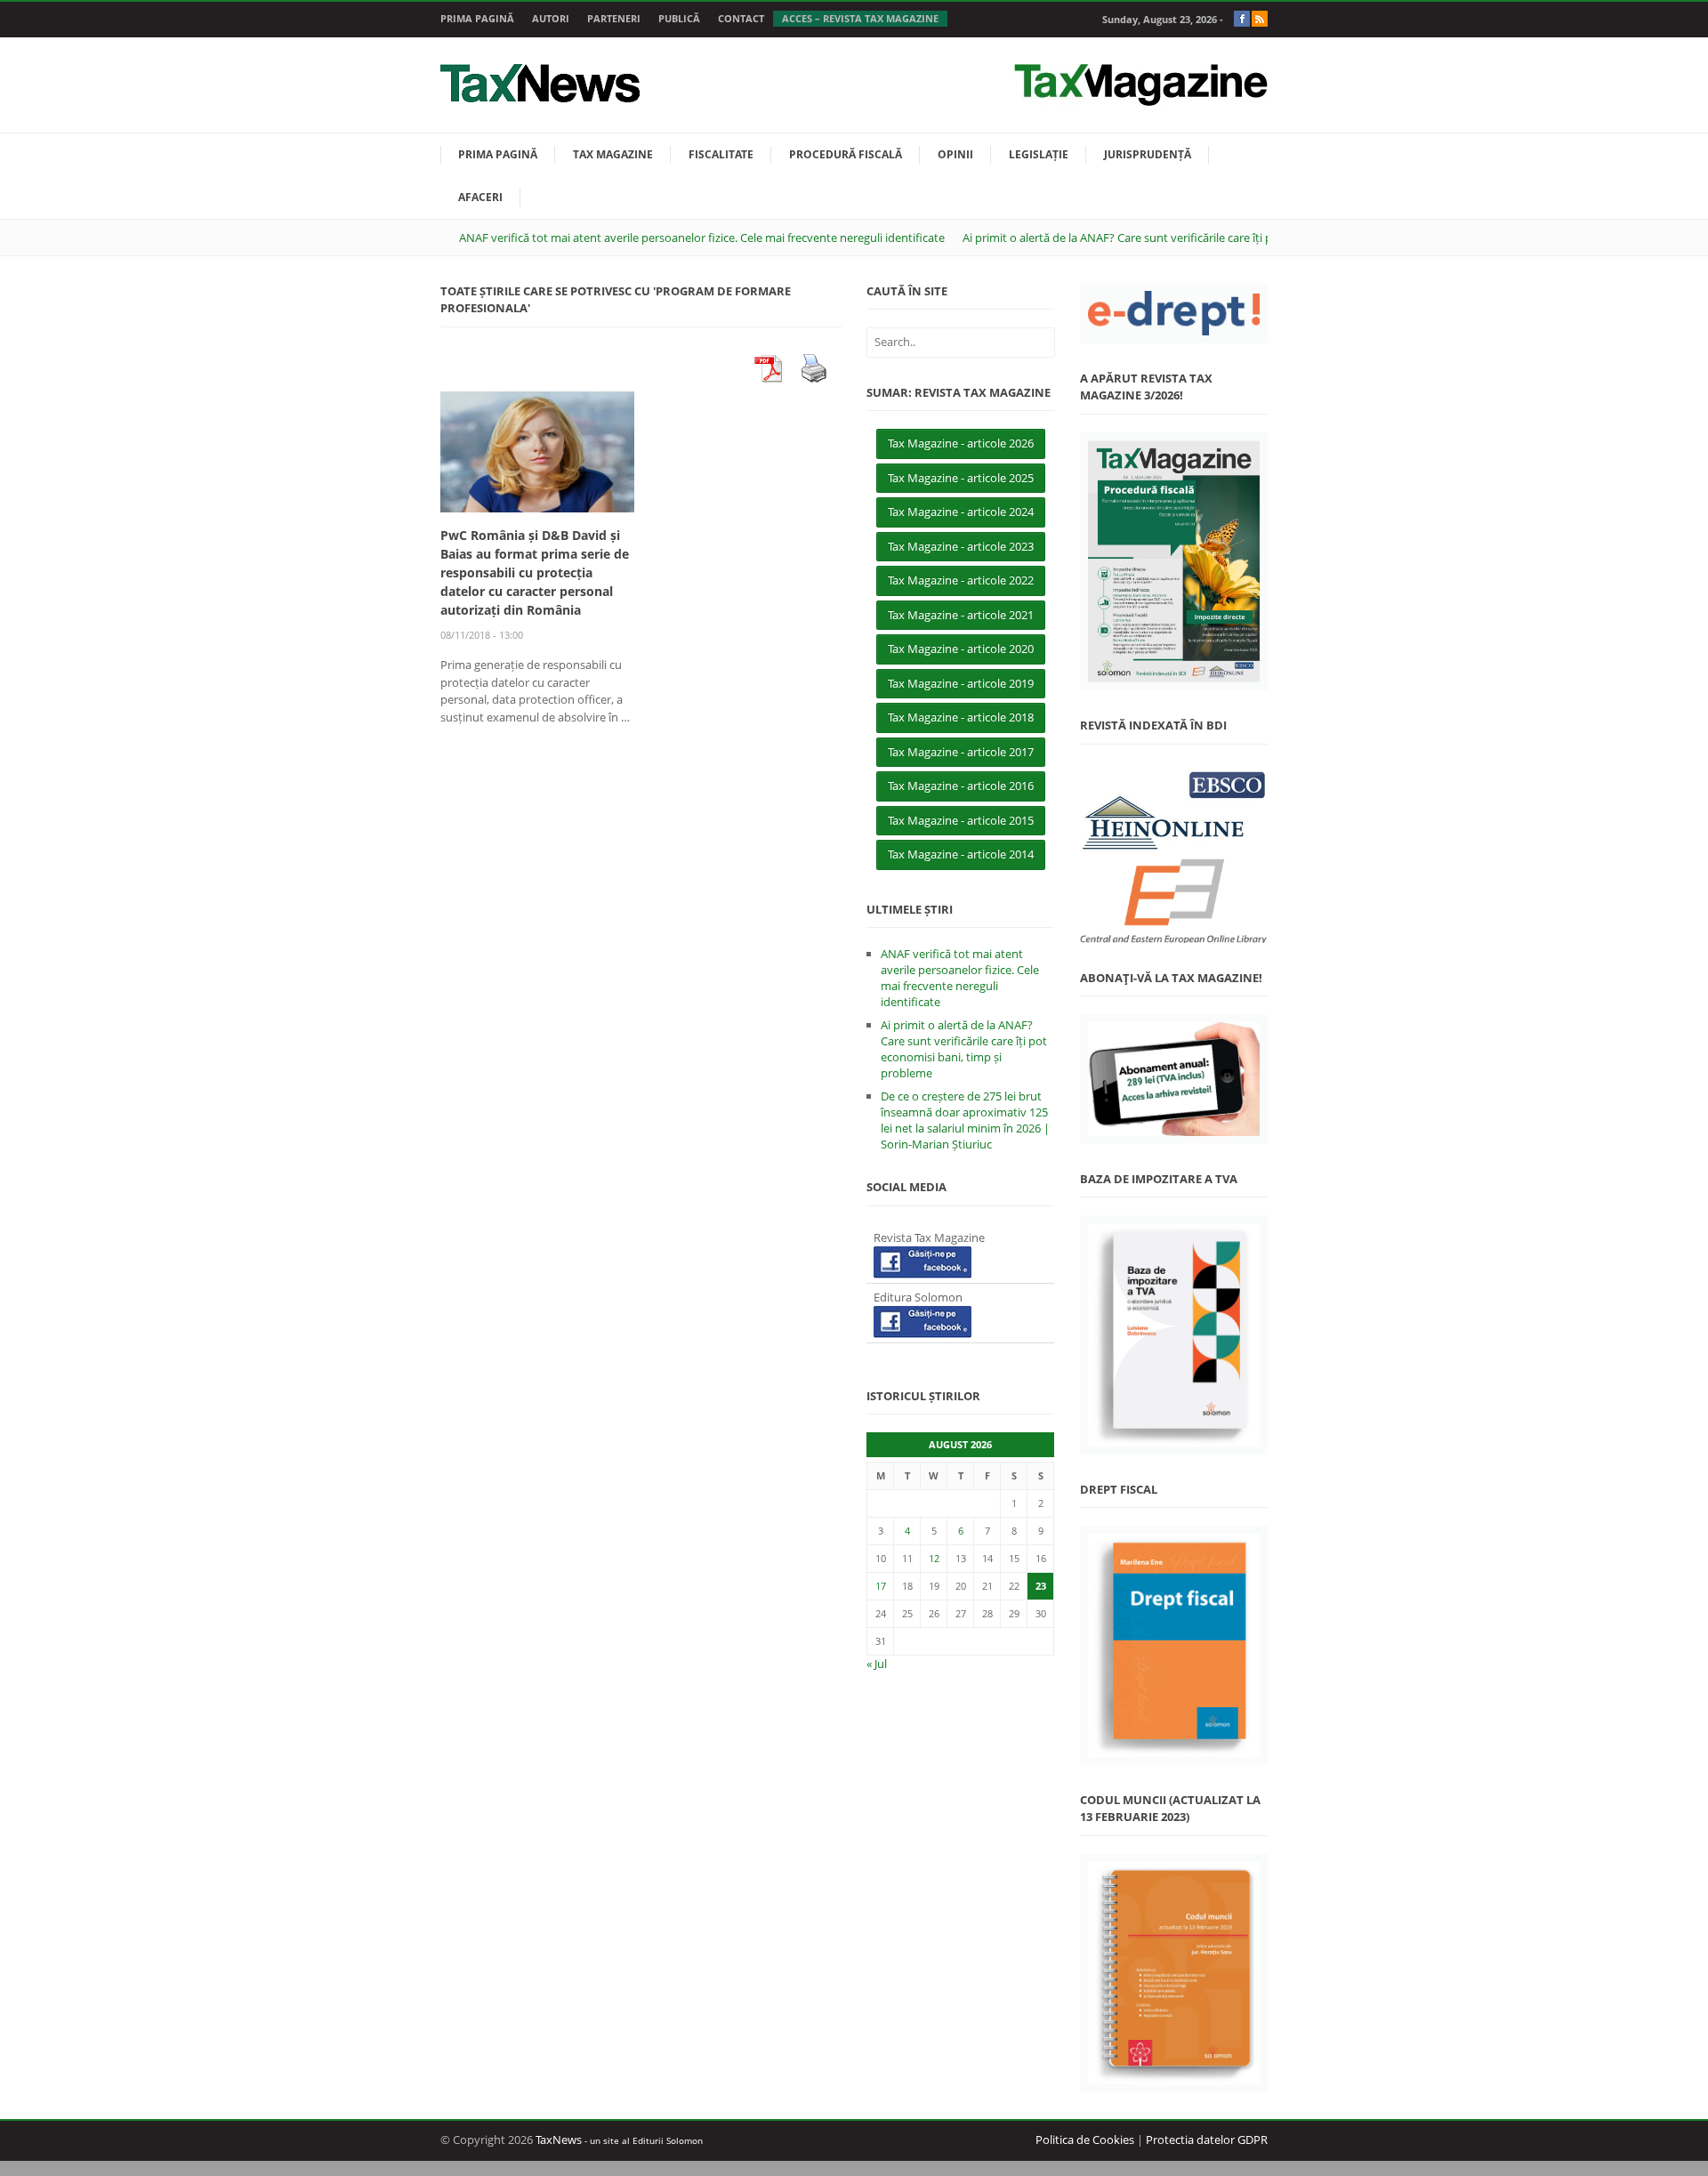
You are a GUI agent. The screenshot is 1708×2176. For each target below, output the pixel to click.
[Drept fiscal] (1174, 1645)
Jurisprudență (1148, 154)
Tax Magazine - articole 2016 (961, 786)
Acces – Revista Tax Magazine (860, 18)
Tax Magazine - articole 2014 (961, 854)
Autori (551, 18)
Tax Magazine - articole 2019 (961, 683)
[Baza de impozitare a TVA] (1174, 1335)
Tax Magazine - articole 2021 (961, 615)
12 (934, 1558)
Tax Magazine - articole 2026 (961, 443)
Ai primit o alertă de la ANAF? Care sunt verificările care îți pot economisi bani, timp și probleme (1212, 238)
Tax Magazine (613, 154)
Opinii (955, 154)
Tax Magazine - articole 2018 (961, 717)
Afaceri (480, 197)
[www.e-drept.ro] (1174, 313)
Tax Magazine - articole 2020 (961, 649)
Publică (679, 18)
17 (881, 1586)
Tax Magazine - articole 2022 (961, 580)
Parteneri (614, 18)
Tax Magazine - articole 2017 (961, 752)
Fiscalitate (721, 154)
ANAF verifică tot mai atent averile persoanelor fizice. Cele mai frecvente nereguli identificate (702, 238)
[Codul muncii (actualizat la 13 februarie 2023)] (1174, 1974)
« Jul (877, 1664)
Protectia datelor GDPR (1207, 2140)
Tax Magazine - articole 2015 (961, 820)
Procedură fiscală (846, 154)
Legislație (1039, 154)
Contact (741, 18)
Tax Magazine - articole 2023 (961, 546)
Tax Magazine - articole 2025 (961, 478)
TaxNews (559, 2140)
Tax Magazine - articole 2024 (961, 512)
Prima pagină (477, 18)
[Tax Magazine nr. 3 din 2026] (1174, 562)
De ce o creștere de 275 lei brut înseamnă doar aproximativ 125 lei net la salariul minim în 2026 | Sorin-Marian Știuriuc (965, 1120)
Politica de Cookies (1085, 2140)
